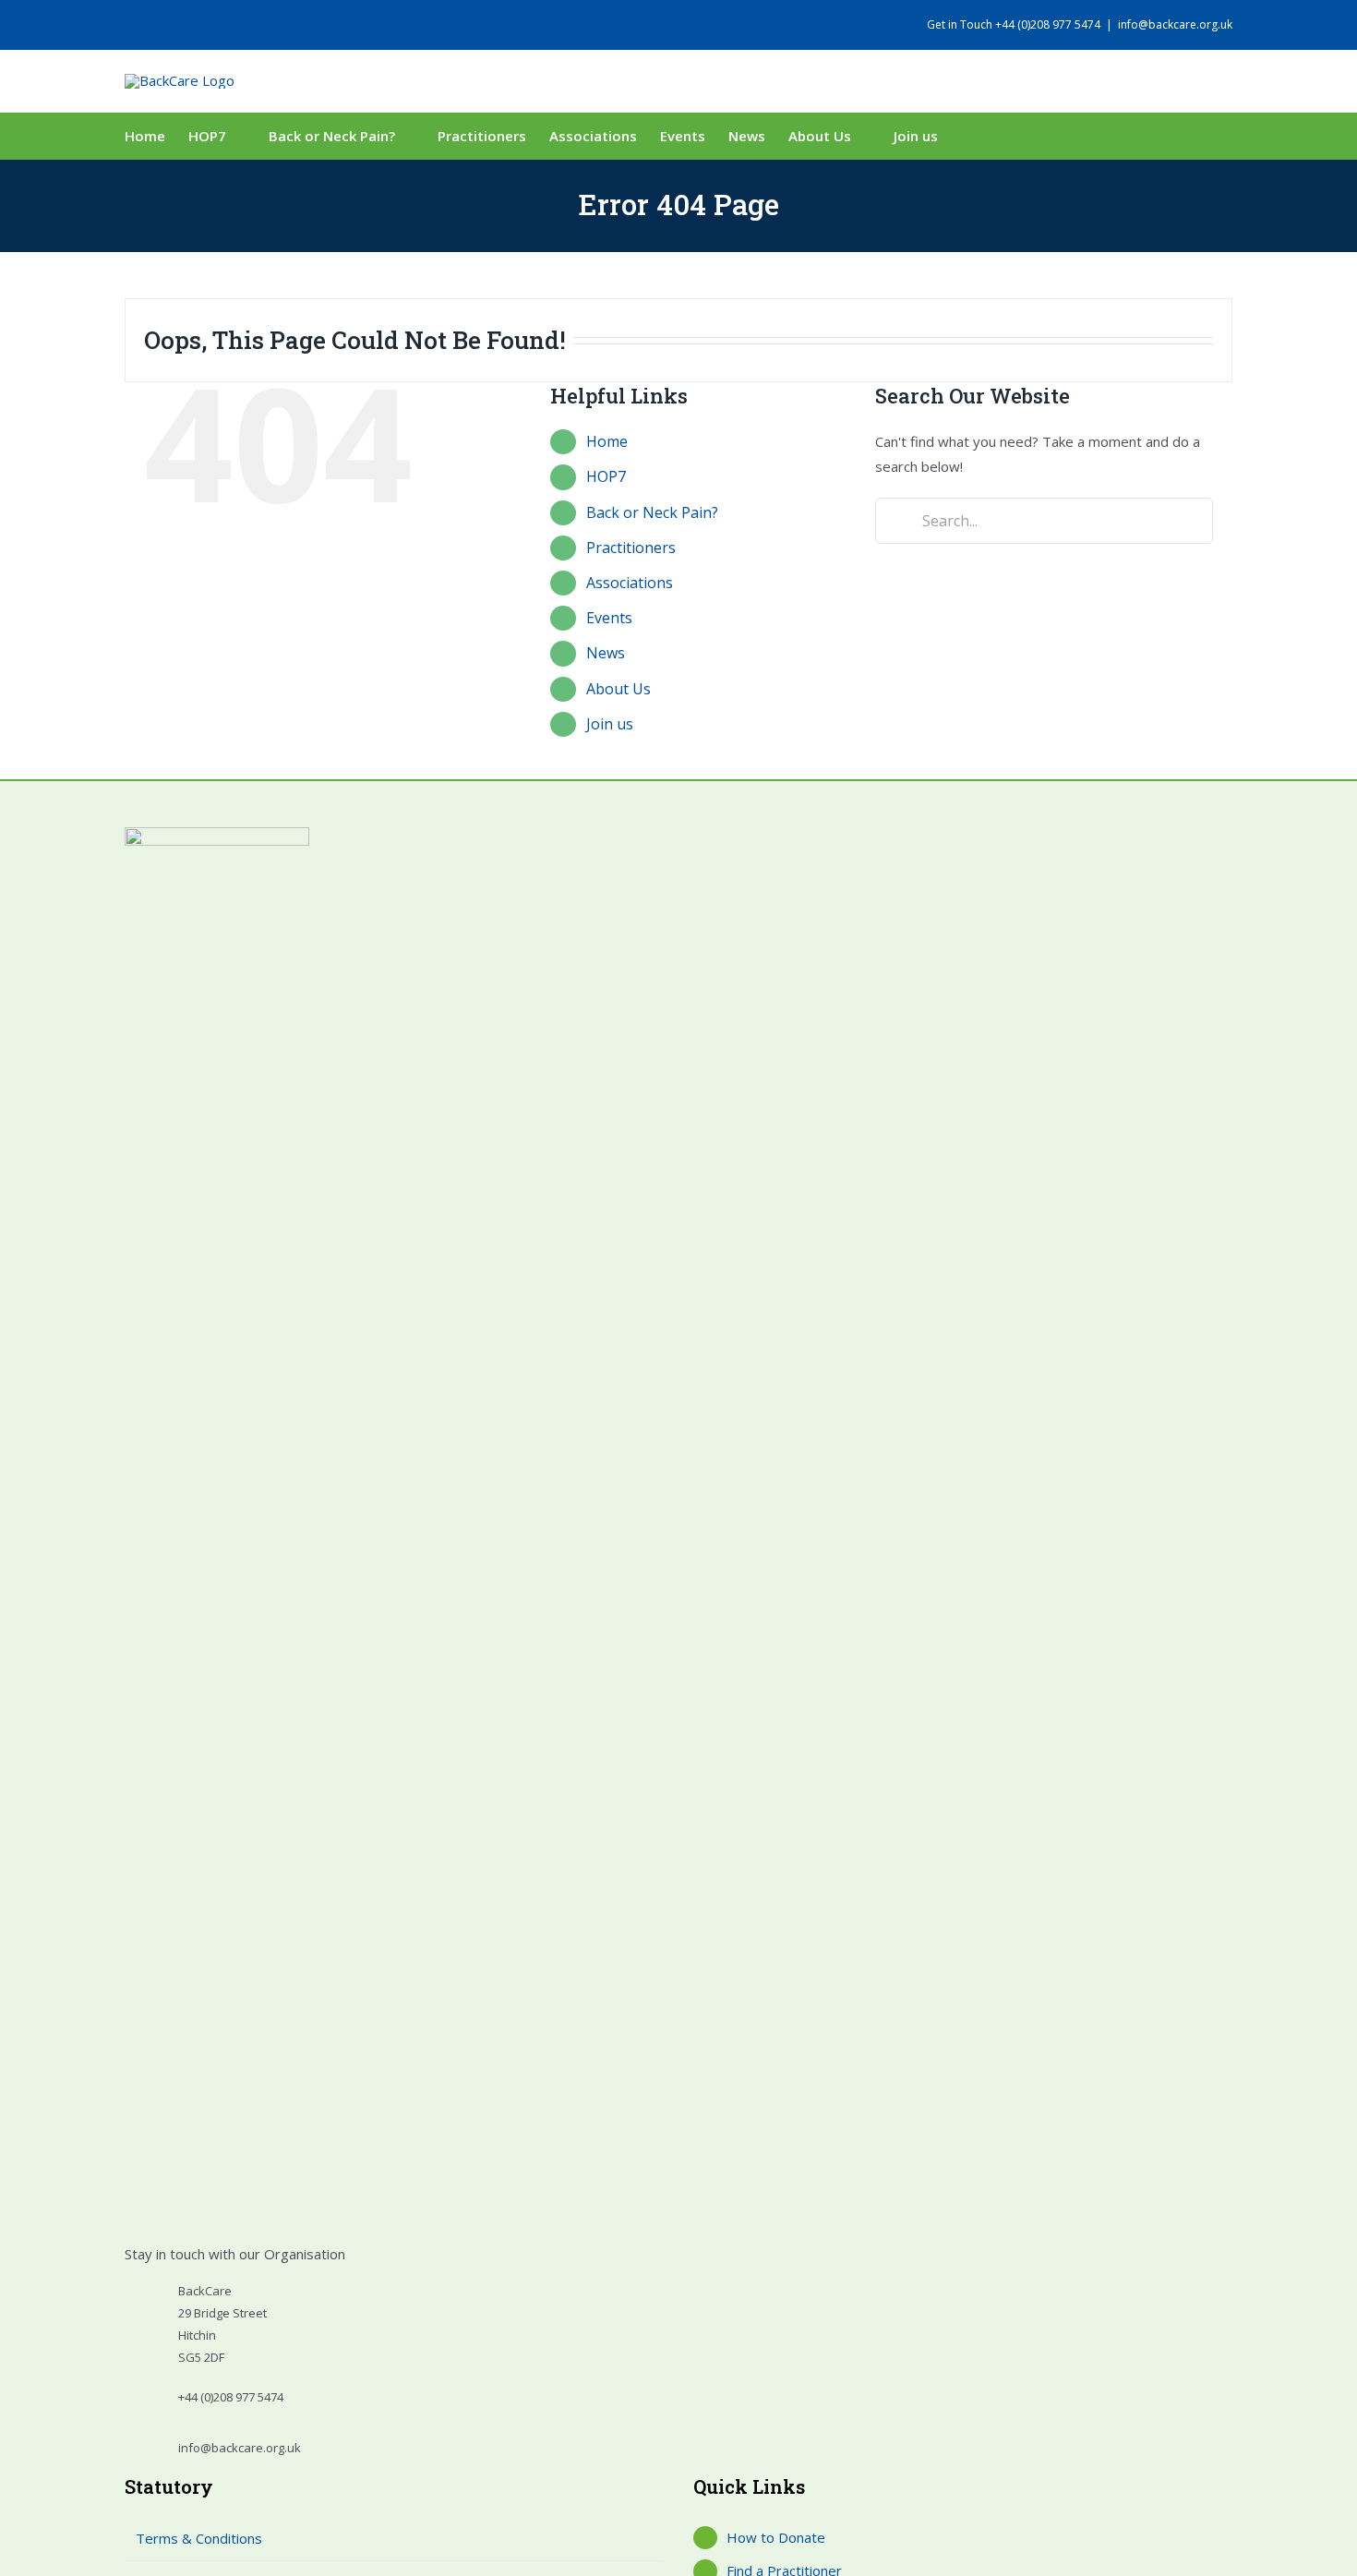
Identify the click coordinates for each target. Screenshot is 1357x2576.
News (606, 653)
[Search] (986, 136)
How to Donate (776, 2537)
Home (607, 441)
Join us (610, 724)
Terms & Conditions (199, 2538)
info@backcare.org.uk (1175, 24)
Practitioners (631, 548)
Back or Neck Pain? (652, 512)
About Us (618, 689)
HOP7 (606, 476)
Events (609, 618)
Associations (630, 583)
